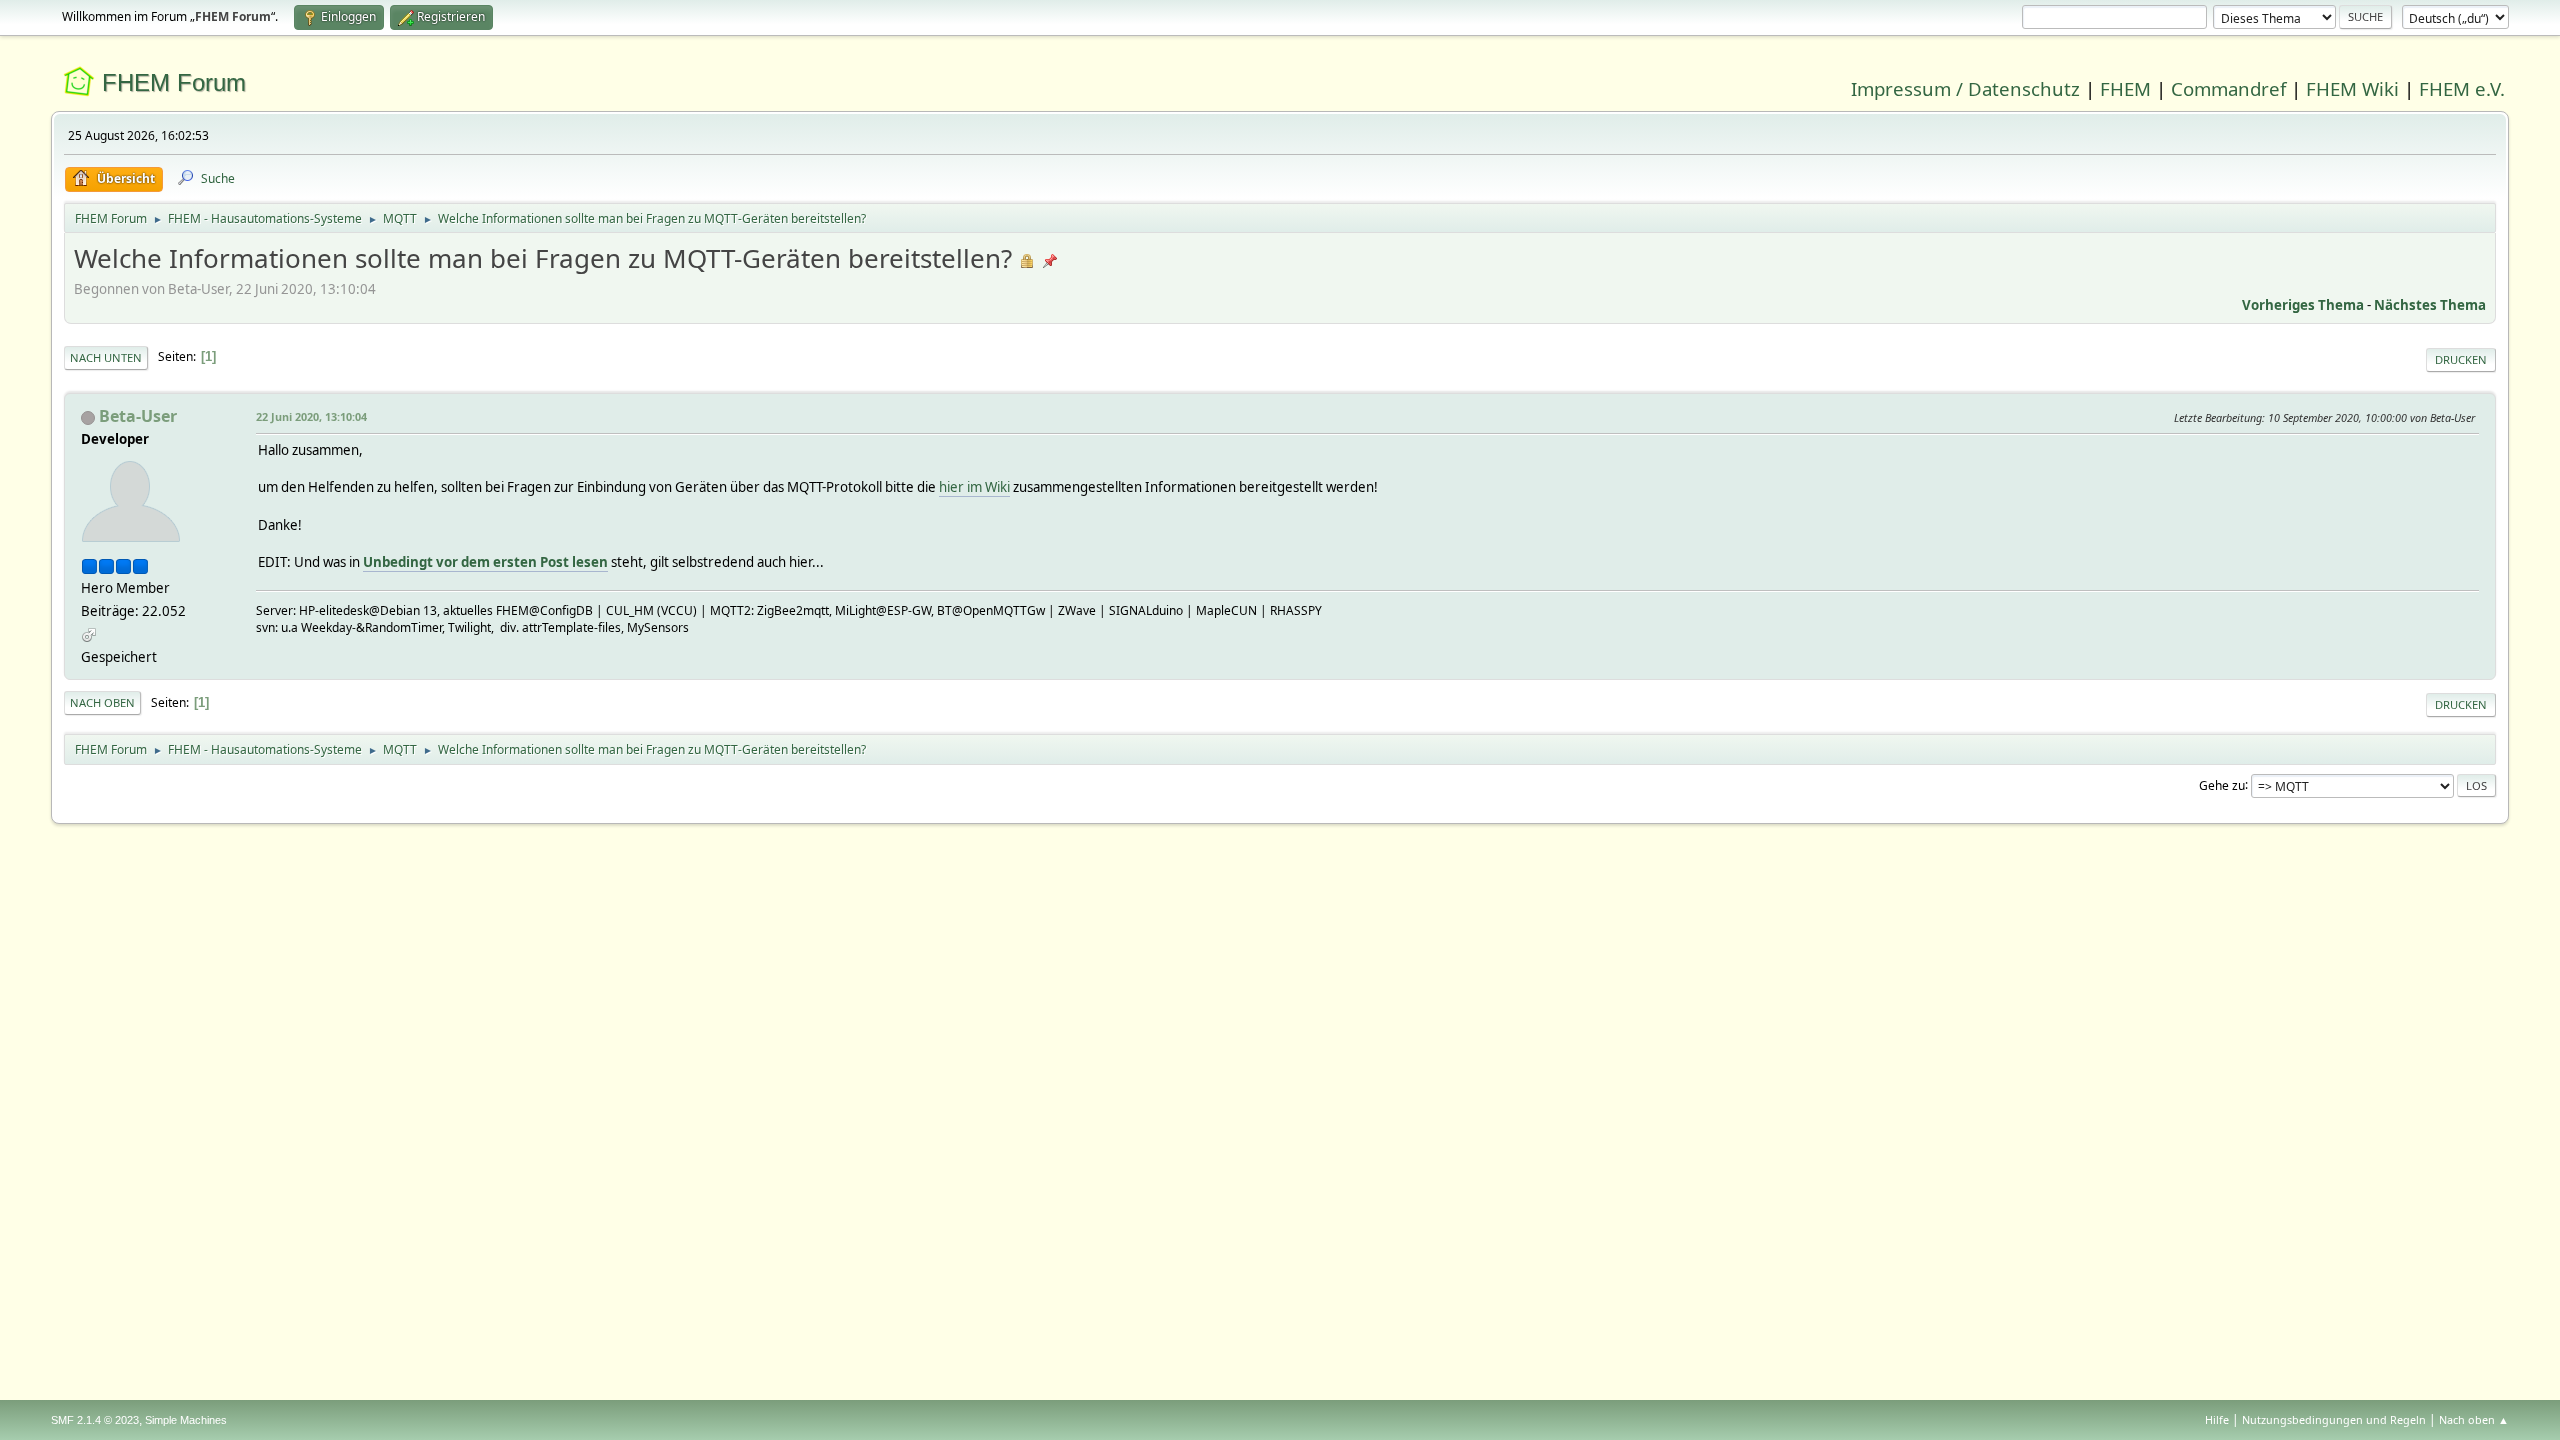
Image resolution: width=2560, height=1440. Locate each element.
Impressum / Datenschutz (1965, 88)
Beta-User (138, 416)
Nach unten (106, 357)
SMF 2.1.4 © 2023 (95, 1420)
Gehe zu (2222, 784)
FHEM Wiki (2352, 88)
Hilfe (2217, 1419)
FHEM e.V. (2462, 88)
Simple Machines (186, 1420)
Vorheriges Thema (2303, 305)
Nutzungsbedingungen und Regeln (2334, 1419)
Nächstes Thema (2430, 305)
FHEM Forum (174, 82)
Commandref (2228, 88)
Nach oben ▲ (2474, 1419)
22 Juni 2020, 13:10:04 (311, 416)
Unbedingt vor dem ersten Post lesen (485, 562)
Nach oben (102, 702)
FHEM (2125, 88)
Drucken (2461, 359)
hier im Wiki (974, 487)
